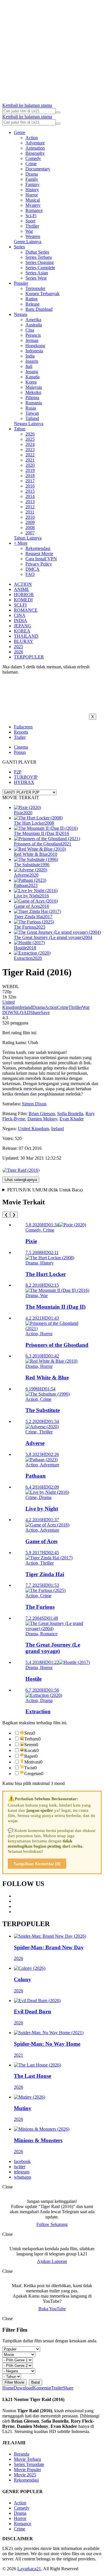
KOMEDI (23, 600)
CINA (20, 615)
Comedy (33, 158)
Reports (21, 732)
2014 (30, 496)
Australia (34, 325)
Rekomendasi (38, 548)
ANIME (22, 589)
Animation (35, 148)
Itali (29, 366)
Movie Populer (27, 2470)
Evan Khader (72, 1119)
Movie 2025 (25, 2475)
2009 (30, 522)
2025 (30, 439)
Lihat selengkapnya (21, 1180)
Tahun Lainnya (28, 538)
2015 (30, 491)
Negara (21, 314)
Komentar (42, 2388)
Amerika (33, 320)
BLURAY (24, 641)
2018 (30, 476)
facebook (22, 2161)
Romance (34, 210)
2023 (30, 450)
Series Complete (40, 268)
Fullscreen (23, 727)
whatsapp (23, 2177)
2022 (30, 455)
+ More (21, 543)
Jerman (32, 340)
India (30, 356)
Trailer (20, 737)
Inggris (32, 361)
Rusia (31, 408)
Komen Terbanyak (42, 294)
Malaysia (34, 387)
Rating (31, 299)
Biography (35, 153)
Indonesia (34, 351)
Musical (33, 200)
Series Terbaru (39, 257)
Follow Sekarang (52, 2224)
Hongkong (35, 346)
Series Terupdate (29, 2464)
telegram (22, 2172)
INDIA (21, 621)
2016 (30, 486)
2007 (30, 533)
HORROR (24, 595)
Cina (30, 330)
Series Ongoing (40, 262)
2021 (30, 460)
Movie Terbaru (27, 2459)
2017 (30, 481)
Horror (32, 195)
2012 (30, 507)
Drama (32, 174)
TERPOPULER (29, 657)
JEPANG (23, 626)
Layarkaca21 (29, 2569)
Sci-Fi (31, 216)
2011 (30, 512)
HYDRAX (24, 782)
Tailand (32, 418)
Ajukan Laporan (52, 2261)
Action (32, 138)
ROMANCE (26, 610)
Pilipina (32, 398)
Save (45, 1012)
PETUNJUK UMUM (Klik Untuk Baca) (45, 1190)
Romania (34, 403)
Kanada (32, 377)
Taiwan (32, 413)
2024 (30, 444)
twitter (20, 2167)
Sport (30, 221)
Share (36, 1012)
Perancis (33, 335)
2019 (30, 470)
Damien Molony (42, 1119)
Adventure (35, 143)
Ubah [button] (33, 1043)
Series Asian (37, 273)
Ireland (26, 1007)
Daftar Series (37, 252)
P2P (18, 772)
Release (32, 304)
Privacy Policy (39, 564)
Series (19, 247)
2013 (30, 502)
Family (32, 179)
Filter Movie (14, 2382)
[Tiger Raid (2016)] (21, 1170)
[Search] (58, 112)
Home (8, 2388)
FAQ (30, 574)
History (32, 190)
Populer (21, 283)
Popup (20, 752)
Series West (36, 278)
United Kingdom (11, 1005)
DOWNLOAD (16, 1012)
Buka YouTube (52, 2309)
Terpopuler (35, 288)
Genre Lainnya (28, 242)
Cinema (21, 747)
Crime (31, 164)
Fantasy (32, 184)
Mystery (33, 205)
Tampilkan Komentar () (37, 1864)
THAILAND (26, 636)
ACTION (23, 584)
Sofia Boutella (70, 1114)
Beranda (22, 2454)
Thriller (32, 226)
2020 (30, 465)
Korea (31, 382)
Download (23, 2388)
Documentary (38, 169)
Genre (19, 132)
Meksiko (33, 392)
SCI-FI (20, 605)
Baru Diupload (39, 309)
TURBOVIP (26, 777)
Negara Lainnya (29, 424)
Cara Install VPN (41, 559)
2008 (30, 528)
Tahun (20, 429)
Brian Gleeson (42, 1114)
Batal (36, 2382)
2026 (30, 434)
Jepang (32, 372)
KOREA (22, 631)
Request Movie (39, 554)
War (29, 231)
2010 (30, 517)
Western (33, 236)
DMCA (32, 569)
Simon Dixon (34, 1104)
